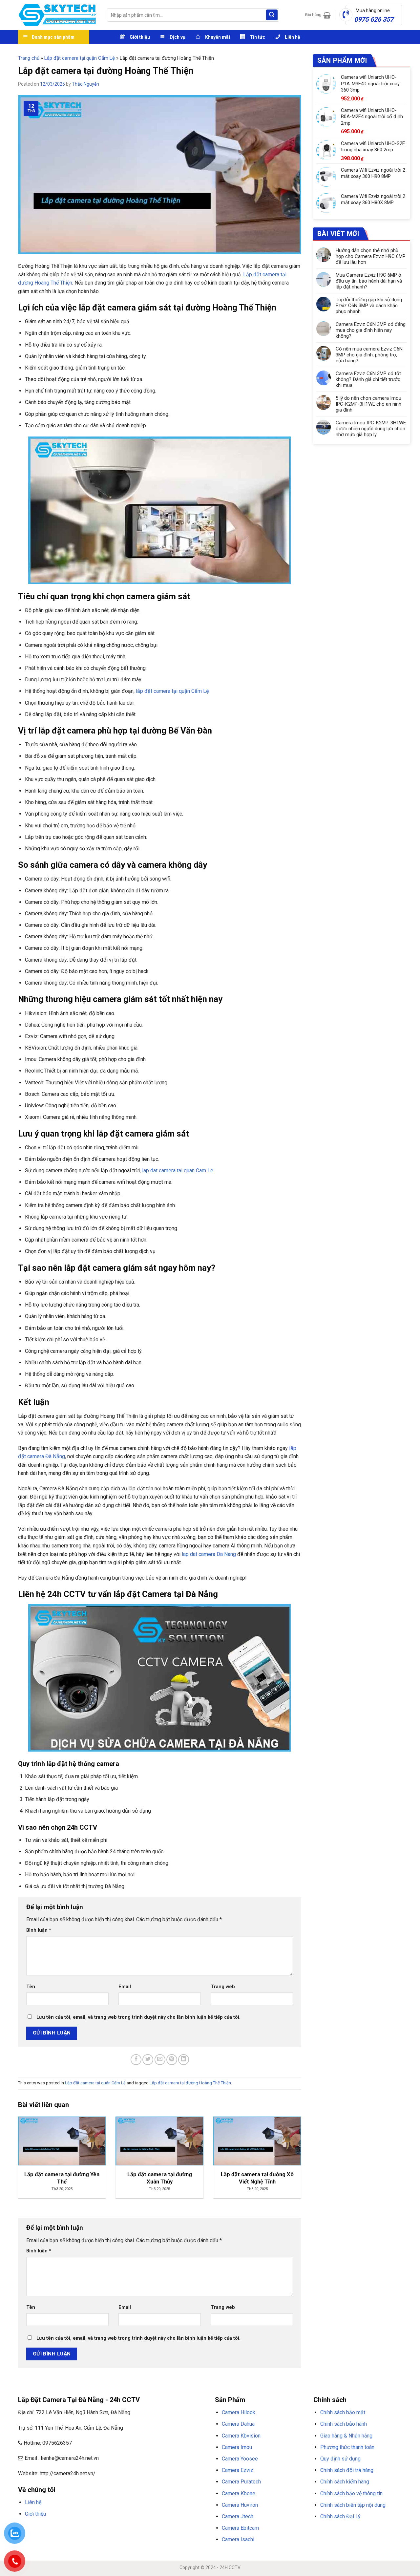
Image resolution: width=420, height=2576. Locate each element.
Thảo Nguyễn (85, 84)
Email (125, 1987)
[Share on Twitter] (148, 2060)
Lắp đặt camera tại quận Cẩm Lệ (80, 58)
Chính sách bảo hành (344, 2424)
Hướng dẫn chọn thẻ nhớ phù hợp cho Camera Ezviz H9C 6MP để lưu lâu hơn (371, 256)
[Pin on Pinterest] (172, 2060)
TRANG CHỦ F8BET (50, 2530)
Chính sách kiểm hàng (345, 2482)
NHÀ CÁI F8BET (82, 2530)
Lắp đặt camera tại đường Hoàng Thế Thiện (190, 2083)
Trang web (223, 1987)
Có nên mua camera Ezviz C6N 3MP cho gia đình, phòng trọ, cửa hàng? (369, 355)
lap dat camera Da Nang (209, 1554)
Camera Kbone (239, 2493)
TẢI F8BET (136, 2530)
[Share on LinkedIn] (184, 2060)
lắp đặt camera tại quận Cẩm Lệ (172, 691)
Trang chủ (29, 58)
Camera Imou (237, 2447)
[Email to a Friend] (160, 2060)
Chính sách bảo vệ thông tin (351, 2493)
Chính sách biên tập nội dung (353, 2505)
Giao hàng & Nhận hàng (346, 2436)
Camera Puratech (241, 2482)
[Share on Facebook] (136, 2060)
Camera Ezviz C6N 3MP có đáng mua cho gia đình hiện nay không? (371, 330)
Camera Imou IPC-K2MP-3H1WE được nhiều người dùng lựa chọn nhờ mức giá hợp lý (371, 429)
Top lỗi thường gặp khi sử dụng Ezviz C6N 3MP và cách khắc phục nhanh (369, 306)
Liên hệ (33, 2502)
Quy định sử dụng (340, 2459)
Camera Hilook (239, 2412)
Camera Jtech (238, 2516)
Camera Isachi (238, 2539)
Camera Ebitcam (240, 2528)
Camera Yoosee (240, 2459)
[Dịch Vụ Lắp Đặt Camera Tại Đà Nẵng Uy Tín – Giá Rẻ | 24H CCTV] (58, 15)
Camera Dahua (238, 2424)
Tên (31, 1987)
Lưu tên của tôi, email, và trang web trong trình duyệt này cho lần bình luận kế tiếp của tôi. (138, 2017)
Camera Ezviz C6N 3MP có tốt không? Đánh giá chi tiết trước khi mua (368, 379)
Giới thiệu (35, 2514)
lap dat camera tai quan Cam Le (178, 1171)
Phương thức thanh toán (347, 2447)
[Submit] (272, 15)
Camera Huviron (240, 2505)
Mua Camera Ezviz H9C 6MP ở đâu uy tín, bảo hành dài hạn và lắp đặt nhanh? (369, 281)
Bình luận (39, 1930)
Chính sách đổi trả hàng (347, 2470)
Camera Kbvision (241, 2436)
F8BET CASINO (111, 2530)
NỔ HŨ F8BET (181, 2530)
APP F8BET (157, 2530)
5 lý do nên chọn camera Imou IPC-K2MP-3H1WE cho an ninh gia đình (368, 404)
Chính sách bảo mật (343, 2412)
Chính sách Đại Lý (340, 2516)
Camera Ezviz (238, 2470)
